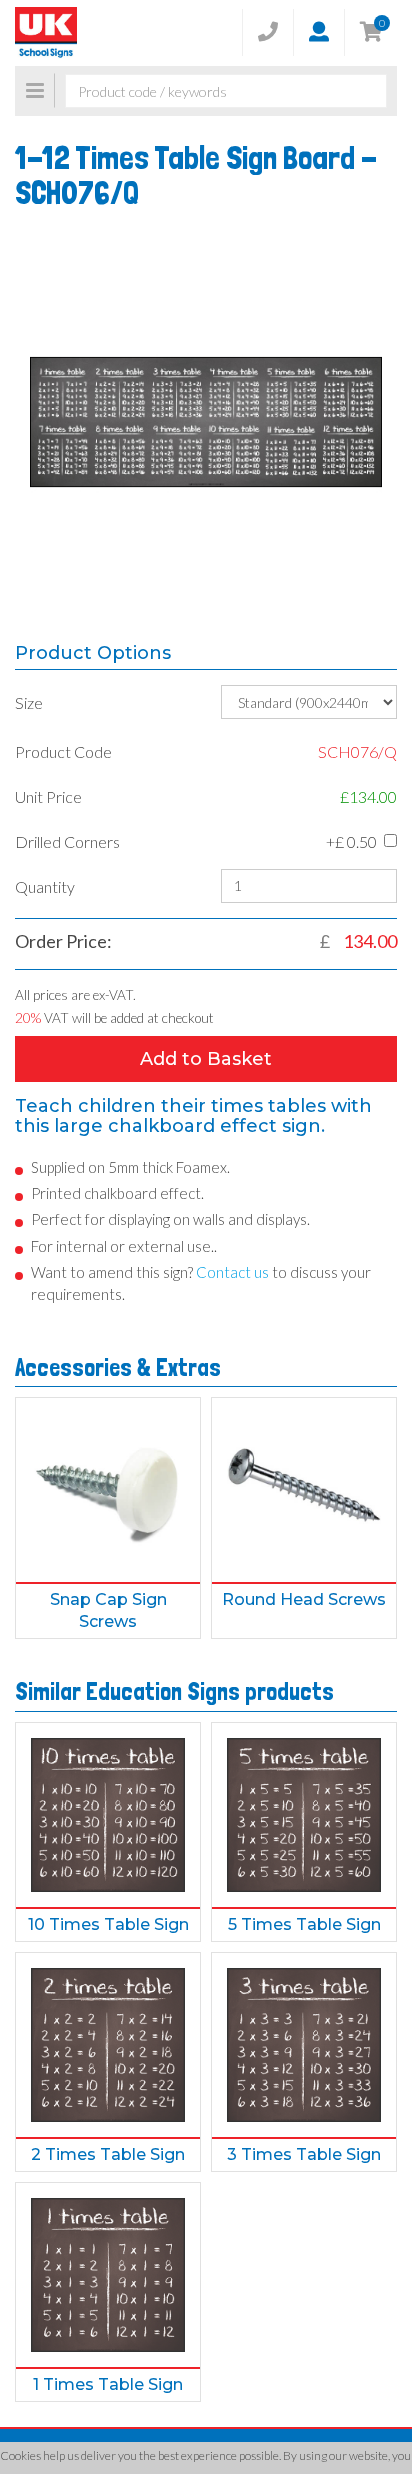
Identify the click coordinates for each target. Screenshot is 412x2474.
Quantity (45, 886)
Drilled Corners (67, 841)
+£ (351, 841)
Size (29, 702)
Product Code (63, 751)
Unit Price (48, 796)
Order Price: (63, 941)
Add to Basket (206, 1059)
